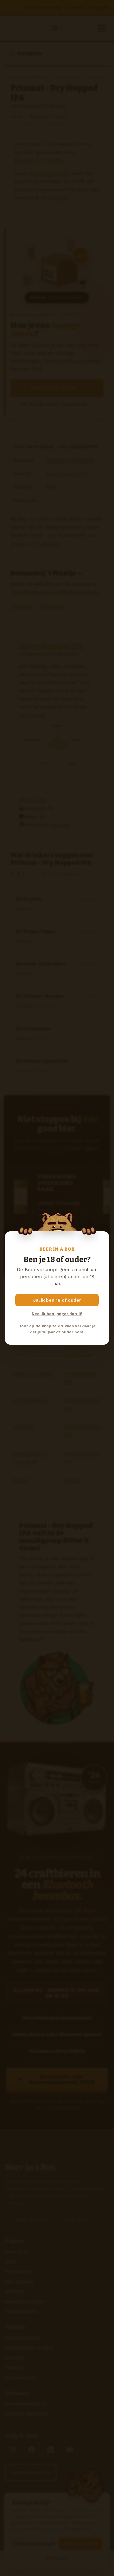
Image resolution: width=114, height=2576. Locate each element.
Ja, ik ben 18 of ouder (57, 1300)
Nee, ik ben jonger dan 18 (57, 1314)
